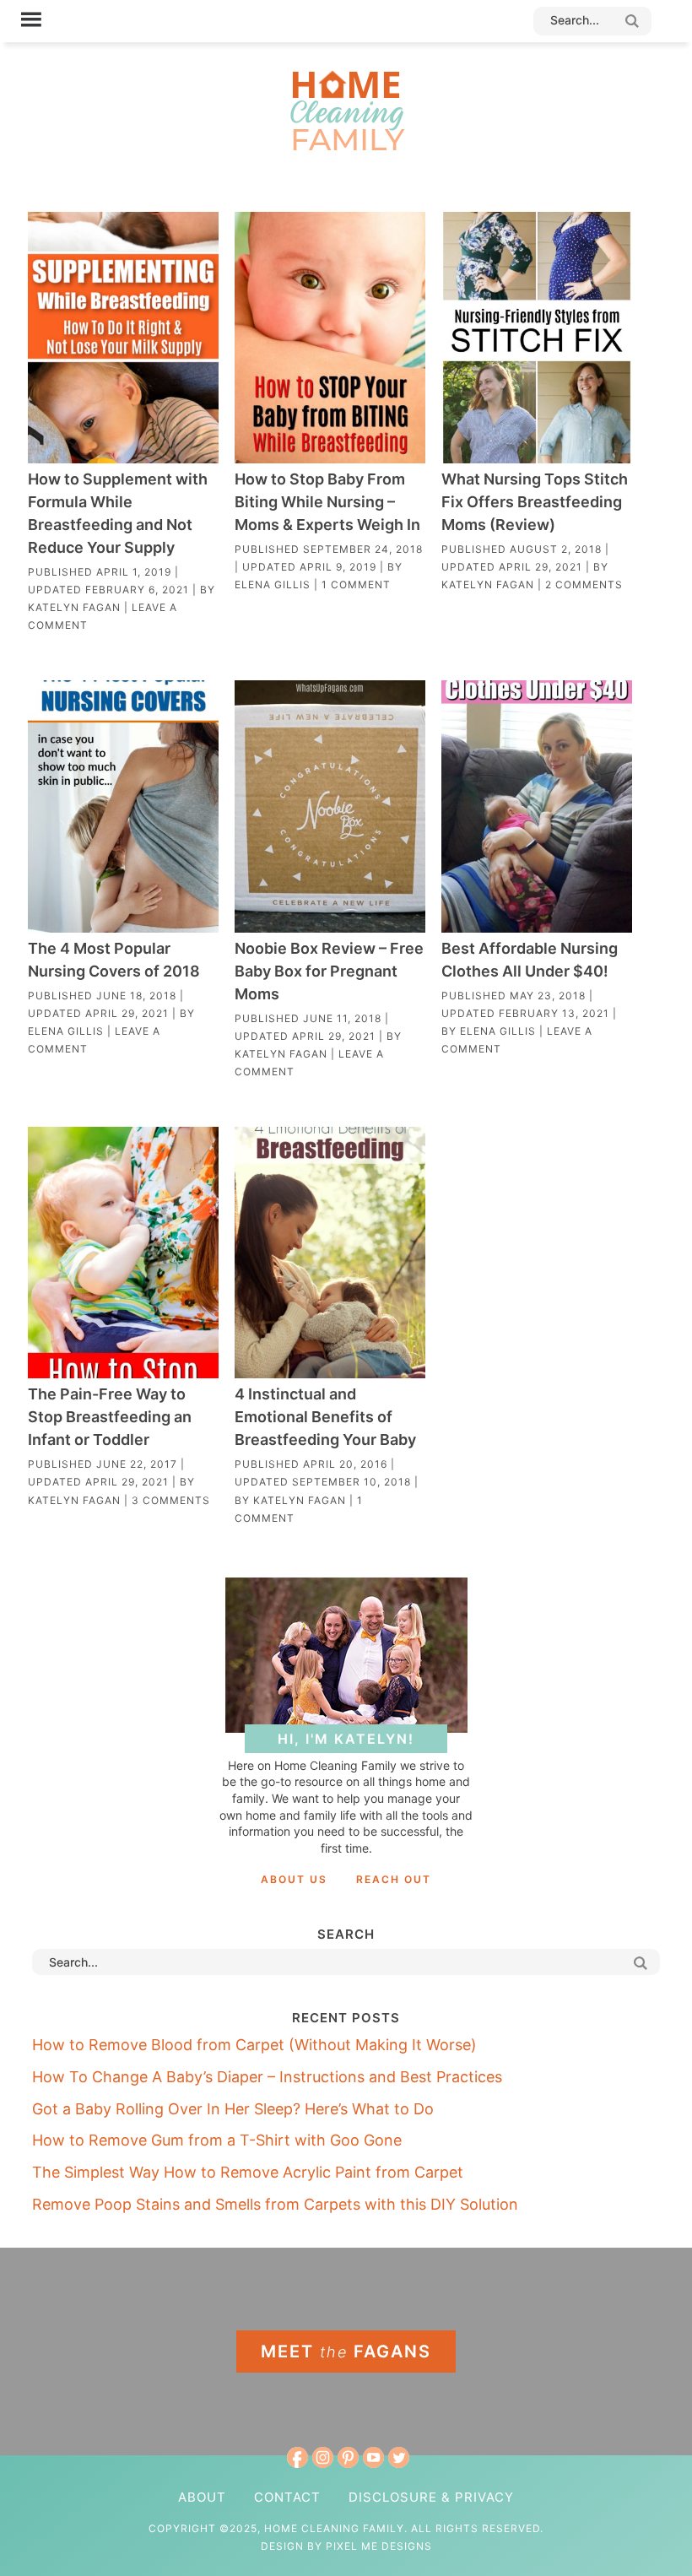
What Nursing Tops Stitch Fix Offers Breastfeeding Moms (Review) (535, 502)
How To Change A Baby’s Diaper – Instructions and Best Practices (267, 2077)
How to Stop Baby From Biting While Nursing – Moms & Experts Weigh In (327, 502)
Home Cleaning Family (346, 110)
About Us (294, 1879)
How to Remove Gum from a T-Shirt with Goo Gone (217, 2140)
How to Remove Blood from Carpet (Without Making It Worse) (254, 2045)
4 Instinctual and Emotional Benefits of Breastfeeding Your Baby (325, 1417)
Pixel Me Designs (379, 2546)
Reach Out (394, 1879)
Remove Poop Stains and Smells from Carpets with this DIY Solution (275, 2204)
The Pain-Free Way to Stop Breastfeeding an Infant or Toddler (110, 1417)
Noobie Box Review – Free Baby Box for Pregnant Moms (329, 971)
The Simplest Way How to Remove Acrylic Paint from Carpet (248, 2172)
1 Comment (356, 584)
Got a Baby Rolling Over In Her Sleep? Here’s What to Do (233, 2109)
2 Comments (584, 584)
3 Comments (171, 1500)
